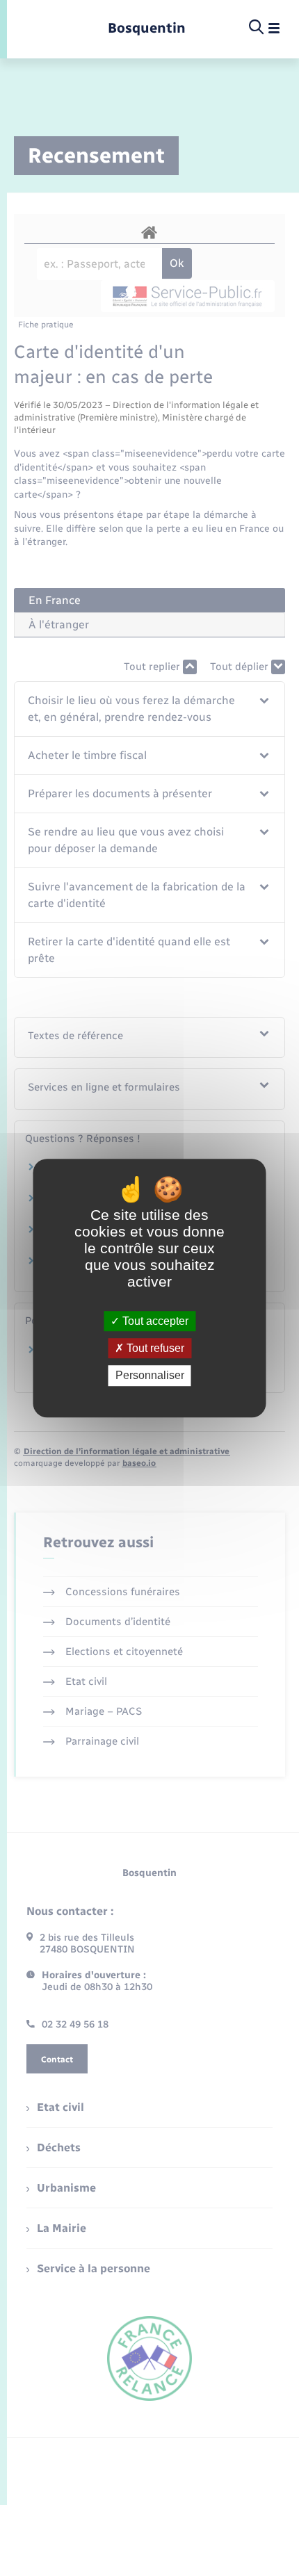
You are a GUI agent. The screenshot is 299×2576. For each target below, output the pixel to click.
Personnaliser (150, 1376)
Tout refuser (154, 1348)
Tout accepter (154, 1321)
